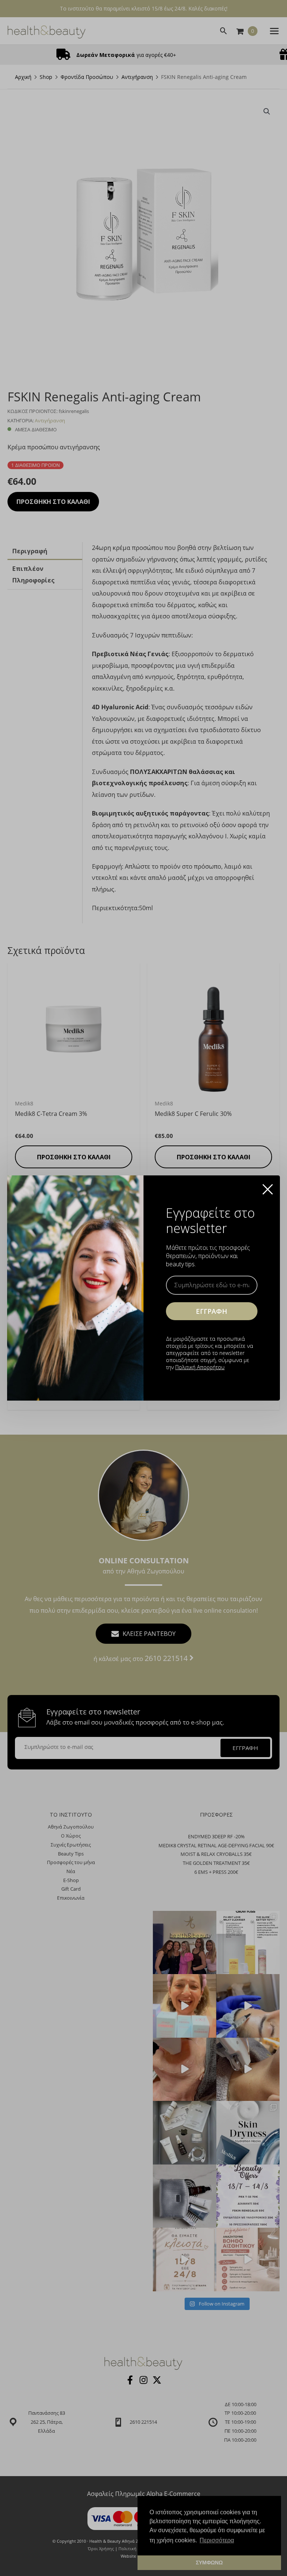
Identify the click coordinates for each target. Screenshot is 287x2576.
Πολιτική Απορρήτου (200, 1367)
